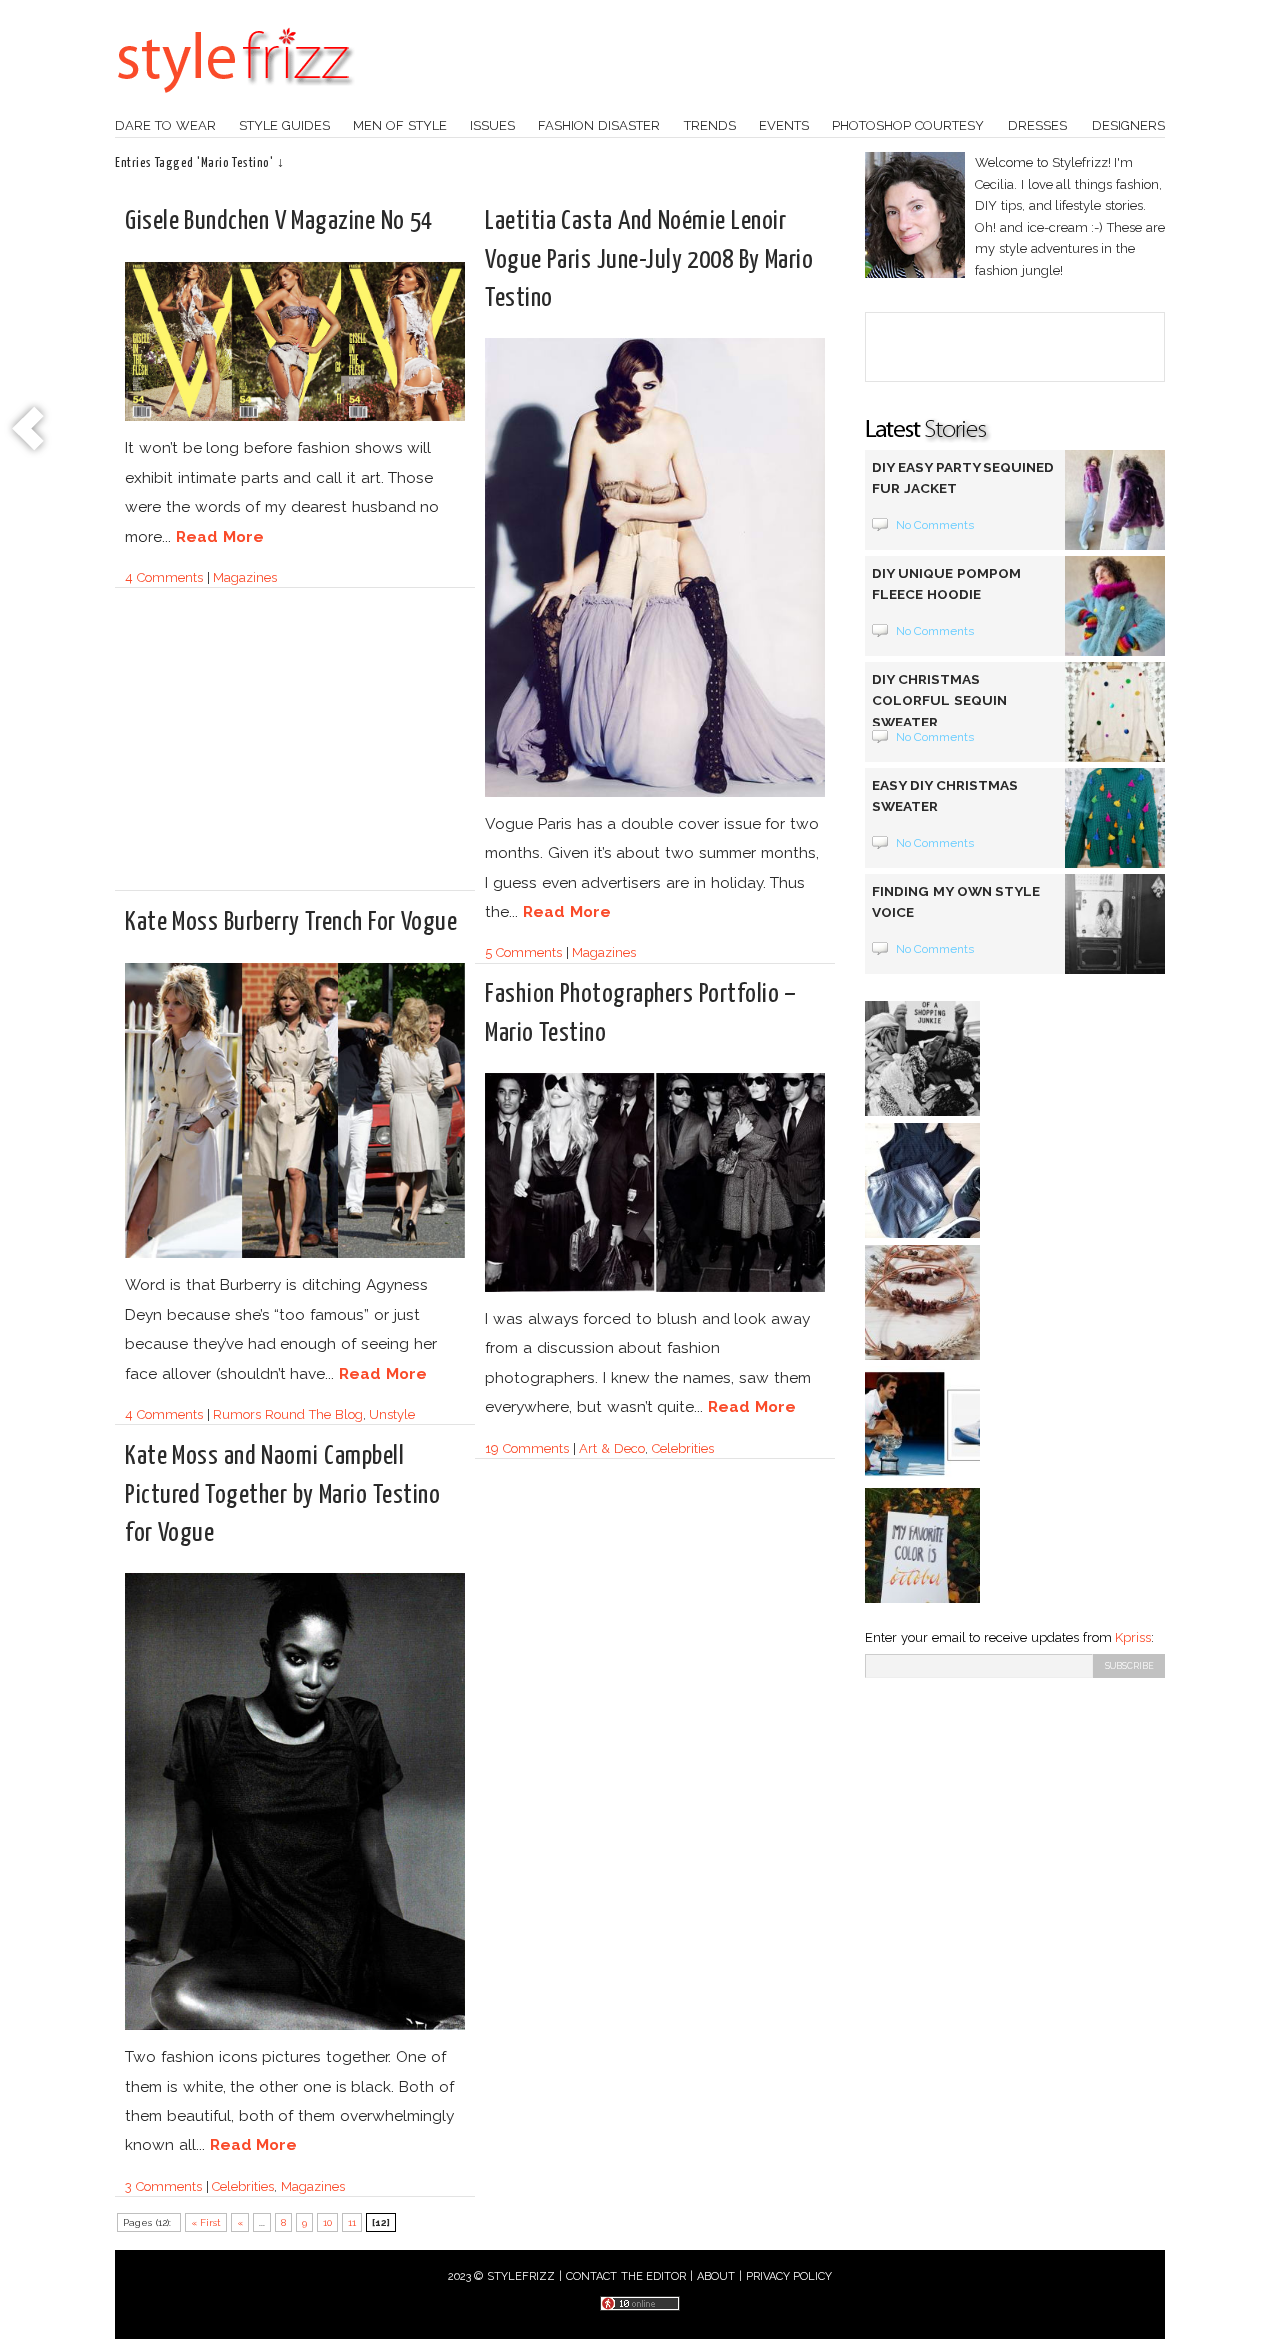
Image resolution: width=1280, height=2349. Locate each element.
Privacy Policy (789, 2276)
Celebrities (683, 1448)
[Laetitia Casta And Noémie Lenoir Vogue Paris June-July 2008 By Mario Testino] (655, 793)
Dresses (1037, 125)
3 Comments (163, 2186)
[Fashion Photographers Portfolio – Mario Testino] (655, 1288)
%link (30, 430)
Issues (492, 125)
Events (784, 125)
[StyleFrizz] (235, 103)
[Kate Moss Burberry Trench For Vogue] (295, 1254)
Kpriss (1133, 1637)
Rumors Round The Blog (287, 1414)
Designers (1128, 125)
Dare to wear (165, 125)
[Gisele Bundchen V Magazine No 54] (295, 417)
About (716, 2276)
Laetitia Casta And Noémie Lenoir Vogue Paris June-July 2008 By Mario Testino (649, 259)
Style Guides (284, 125)
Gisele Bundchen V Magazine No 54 (279, 221)
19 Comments (527, 1448)
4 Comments (164, 577)
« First (206, 2222)
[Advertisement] (293, 748)
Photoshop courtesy (908, 125)
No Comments (935, 525)
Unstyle (392, 1414)
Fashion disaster (599, 125)
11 (352, 2222)
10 (327, 2222)
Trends (710, 125)
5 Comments (523, 952)
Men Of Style (400, 125)
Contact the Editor (626, 2276)
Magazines (245, 577)
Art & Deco (612, 1448)
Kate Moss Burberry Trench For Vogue (291, 922)
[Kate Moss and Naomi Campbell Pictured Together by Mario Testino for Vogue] (295, 2026)
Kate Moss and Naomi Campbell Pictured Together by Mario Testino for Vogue (282, 1494)
